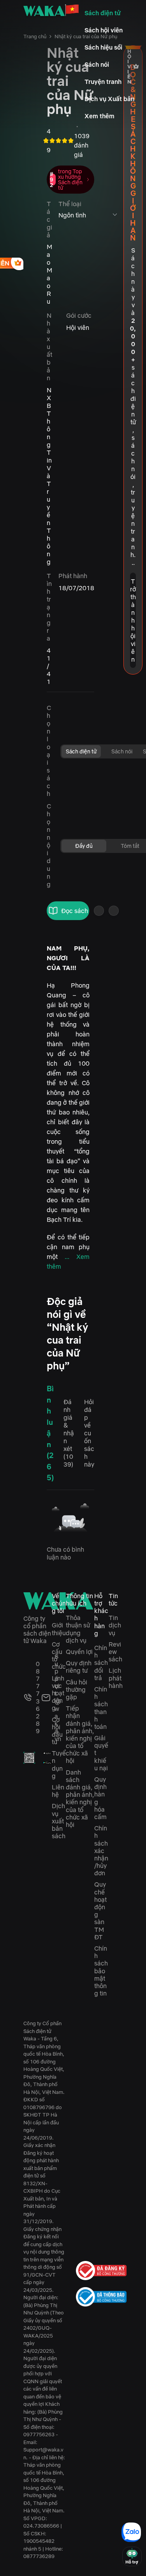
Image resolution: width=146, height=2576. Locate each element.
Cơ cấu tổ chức (59, 1656)
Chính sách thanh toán (101, 1708)
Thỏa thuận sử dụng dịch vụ (78, 1629)
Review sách (115, 1652)
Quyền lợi (79, 1652)
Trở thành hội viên (133, 620)
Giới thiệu (59, 1629)
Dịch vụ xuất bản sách (59, 1821)
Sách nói (97, 64)
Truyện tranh (103, 82)
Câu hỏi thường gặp (77, 1689)
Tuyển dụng (59, 1764)
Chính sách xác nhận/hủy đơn (101, 1851)
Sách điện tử (103, 13)
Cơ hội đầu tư (57, 1731)
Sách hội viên (104, 30)
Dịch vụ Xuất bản (109, 99)
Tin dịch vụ (115, 1625)
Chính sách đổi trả (101, 1663)
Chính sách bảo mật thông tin (101, 1971)
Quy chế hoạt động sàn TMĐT (100, 1910)
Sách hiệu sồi (103, 47)
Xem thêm (99, 116)
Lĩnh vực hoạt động (58, 1693)
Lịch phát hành (116, 1678)
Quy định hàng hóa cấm (100, 1798)
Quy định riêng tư (79, 1667)
